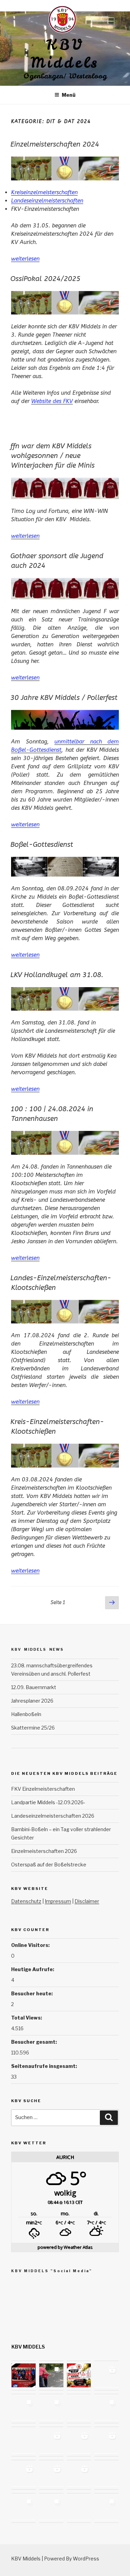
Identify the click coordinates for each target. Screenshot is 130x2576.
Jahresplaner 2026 (32, 1701)
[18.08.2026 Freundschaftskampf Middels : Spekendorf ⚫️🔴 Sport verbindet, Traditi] (24, 2376)
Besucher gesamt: (34, 2042)
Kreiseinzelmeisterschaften (44, 192)
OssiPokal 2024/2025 (45, 279)
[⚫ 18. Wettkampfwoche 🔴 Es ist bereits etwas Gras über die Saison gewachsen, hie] (51, 2442)
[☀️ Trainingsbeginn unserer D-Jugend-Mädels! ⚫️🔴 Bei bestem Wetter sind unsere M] (106, 2376)
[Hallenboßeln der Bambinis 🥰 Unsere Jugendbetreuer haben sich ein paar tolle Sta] (79, 2442)
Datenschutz (26, 1901)
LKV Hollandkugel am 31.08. (57, 975)
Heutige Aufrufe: (33, 1969)
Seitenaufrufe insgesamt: (45, 2066)
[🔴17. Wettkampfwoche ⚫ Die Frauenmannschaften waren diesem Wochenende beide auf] (106, 2442)
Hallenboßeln (26, 1714)
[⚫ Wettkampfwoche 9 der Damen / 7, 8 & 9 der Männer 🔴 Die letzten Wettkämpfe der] (106, 2508)
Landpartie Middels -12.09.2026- (48, 1802)
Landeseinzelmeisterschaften (47, 201)
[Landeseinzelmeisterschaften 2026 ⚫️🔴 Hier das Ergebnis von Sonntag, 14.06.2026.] (79, 2409)
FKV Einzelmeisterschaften (43, 1789)
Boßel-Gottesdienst (42, 845)
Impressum (58, 1901)
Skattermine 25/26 (33, 1728)
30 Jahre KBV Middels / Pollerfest (64, 698)
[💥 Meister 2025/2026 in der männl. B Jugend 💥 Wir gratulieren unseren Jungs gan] (51, 2475)
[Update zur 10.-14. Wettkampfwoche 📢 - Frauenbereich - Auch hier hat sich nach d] (24, 2508)
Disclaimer (87, 1901)
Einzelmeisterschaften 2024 (55, 144)
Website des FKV (52, 401)
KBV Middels (65, 54)
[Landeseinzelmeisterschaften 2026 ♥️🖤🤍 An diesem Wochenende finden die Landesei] (24, 2442)
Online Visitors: (31, 1945)
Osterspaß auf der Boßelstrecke (49, 1865)
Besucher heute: (32, 1993)
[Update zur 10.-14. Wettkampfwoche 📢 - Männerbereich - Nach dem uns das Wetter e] (51, 2508)
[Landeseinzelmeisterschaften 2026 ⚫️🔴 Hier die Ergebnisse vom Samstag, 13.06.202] (106, 2409)
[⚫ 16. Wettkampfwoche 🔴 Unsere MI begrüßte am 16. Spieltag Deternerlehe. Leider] (24, 2475)
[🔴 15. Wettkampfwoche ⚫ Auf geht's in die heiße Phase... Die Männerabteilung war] (79, 2475)
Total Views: (27, 2018)
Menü (69, 95)
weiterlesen (25, 259)
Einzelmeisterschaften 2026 (44, 1851)
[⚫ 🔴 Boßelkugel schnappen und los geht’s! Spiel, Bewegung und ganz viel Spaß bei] (106, 2475)
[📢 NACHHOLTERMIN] (79, 2508)
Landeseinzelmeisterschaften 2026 (53, 1816)
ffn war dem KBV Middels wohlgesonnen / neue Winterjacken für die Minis (53, 456)
